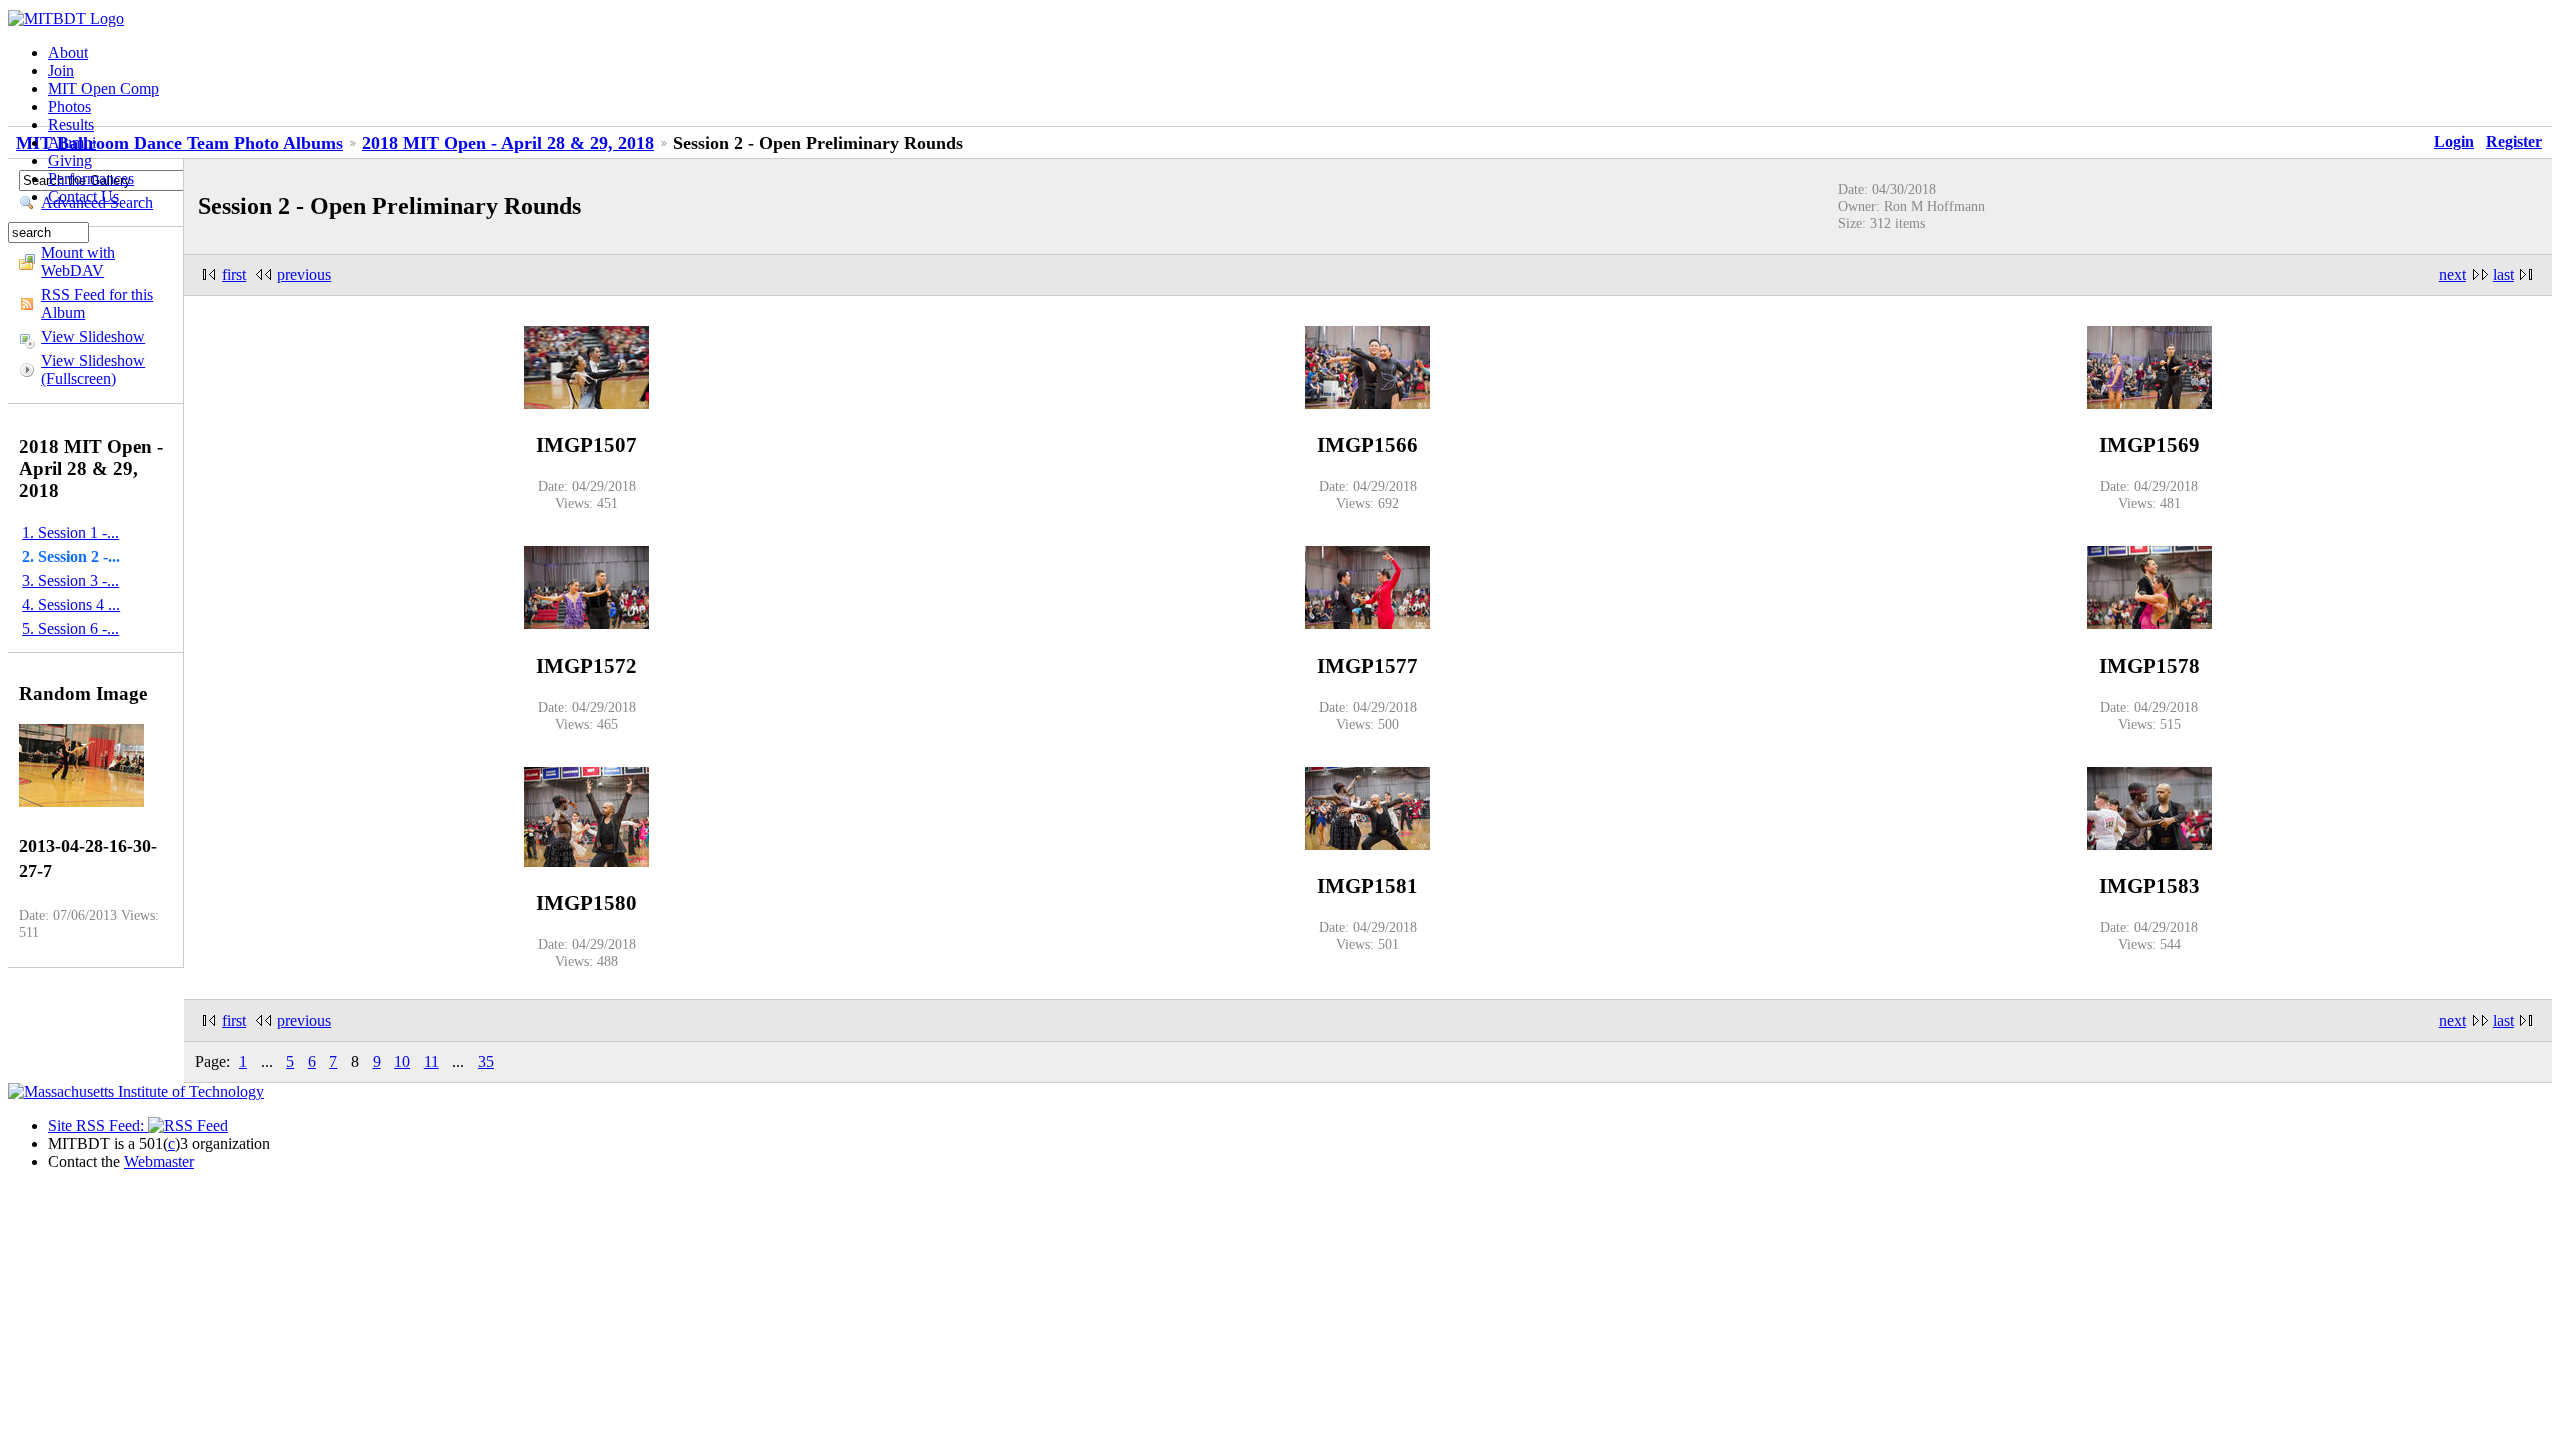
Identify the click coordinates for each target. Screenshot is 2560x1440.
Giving (70, 160)
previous (304, 274)
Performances (91, 178)
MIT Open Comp (103, 88)
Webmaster (159, 1161)
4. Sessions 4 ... (71, 604)
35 (486, 1061)
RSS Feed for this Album (97, 303)
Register (2514, 141)
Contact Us (83, 196)
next (2452, 274)
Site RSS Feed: (98, 1125)
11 (431, 1061)
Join (61, 70)
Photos (69, 106)
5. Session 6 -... (70, 628)
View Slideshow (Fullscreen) (93, 369)
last (2503, 274)
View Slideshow (93, 336)
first (234, 274)
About (68, 52)
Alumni (72, 142)
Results (71, 124)
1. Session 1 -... (70, 532)
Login (2454, 141)
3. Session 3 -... (70, 580)
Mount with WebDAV (78, 261)
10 (402, 1061)
